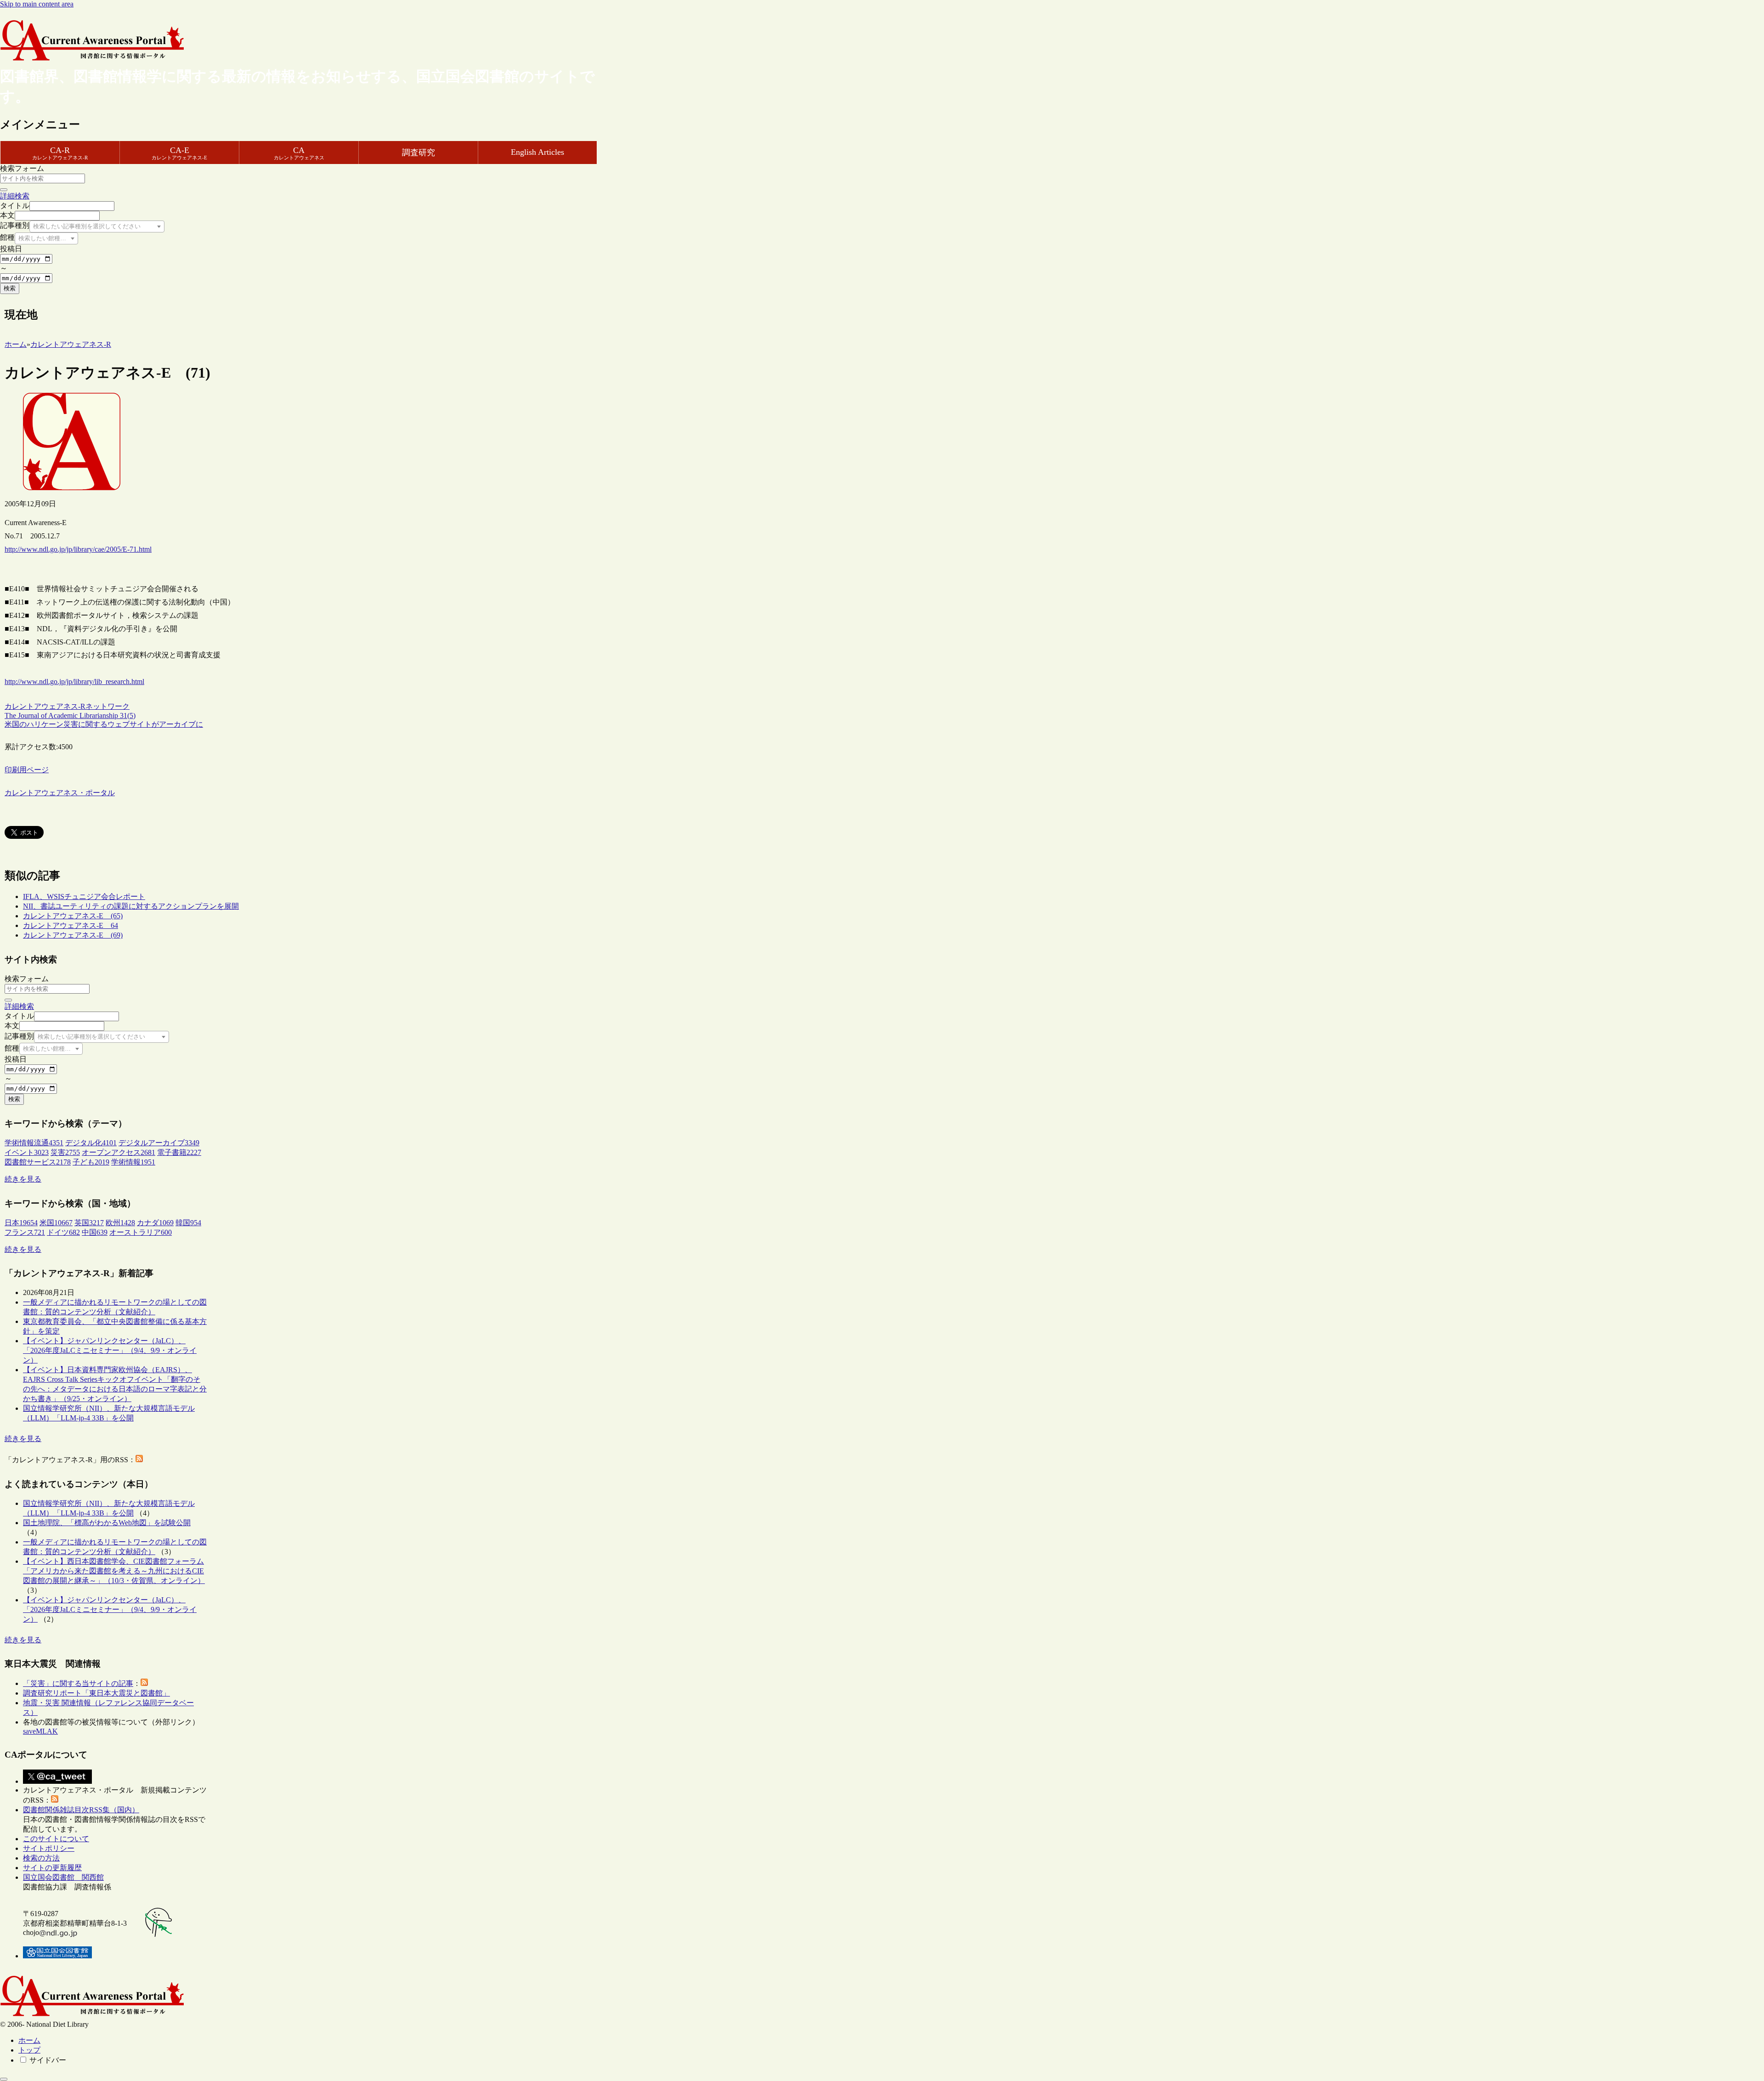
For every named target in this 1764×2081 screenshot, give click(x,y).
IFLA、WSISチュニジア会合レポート (84, 896)
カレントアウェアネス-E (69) (73, 935)
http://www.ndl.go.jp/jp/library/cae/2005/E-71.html (78, 549)
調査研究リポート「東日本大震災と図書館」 (96, 1693)
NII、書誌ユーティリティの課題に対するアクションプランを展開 (131, 906)
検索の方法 (41, 1858)
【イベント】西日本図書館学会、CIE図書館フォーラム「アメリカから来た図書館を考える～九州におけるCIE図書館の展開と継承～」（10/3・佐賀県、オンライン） (114, 1571)
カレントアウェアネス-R (45, 706)
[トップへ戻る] (4, 2079)
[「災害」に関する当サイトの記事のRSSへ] (144, 1683)
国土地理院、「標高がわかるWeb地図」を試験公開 (107, 1523)
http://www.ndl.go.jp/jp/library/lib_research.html (74, 681)
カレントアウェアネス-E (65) (73, 916)
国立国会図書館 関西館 (63, 1877)
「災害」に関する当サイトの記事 (78, 1683)
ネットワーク (107, 706)
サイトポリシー (49, 1848)
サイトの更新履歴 (52, 1868)
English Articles (537, 152)
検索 (10, 288)
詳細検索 (15, 196)
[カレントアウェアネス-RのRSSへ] (139, 1460)
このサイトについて (56, 1839)
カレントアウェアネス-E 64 (71, 925)
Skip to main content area (37, 4)
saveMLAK (40, 1731)
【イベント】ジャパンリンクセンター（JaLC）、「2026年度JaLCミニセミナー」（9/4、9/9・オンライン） (110, 1350)
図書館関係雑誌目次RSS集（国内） (81, 1810)
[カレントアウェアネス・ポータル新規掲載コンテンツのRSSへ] (55, 1800)
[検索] (4, 190)
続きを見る (23, 1179)
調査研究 (418, 153)
